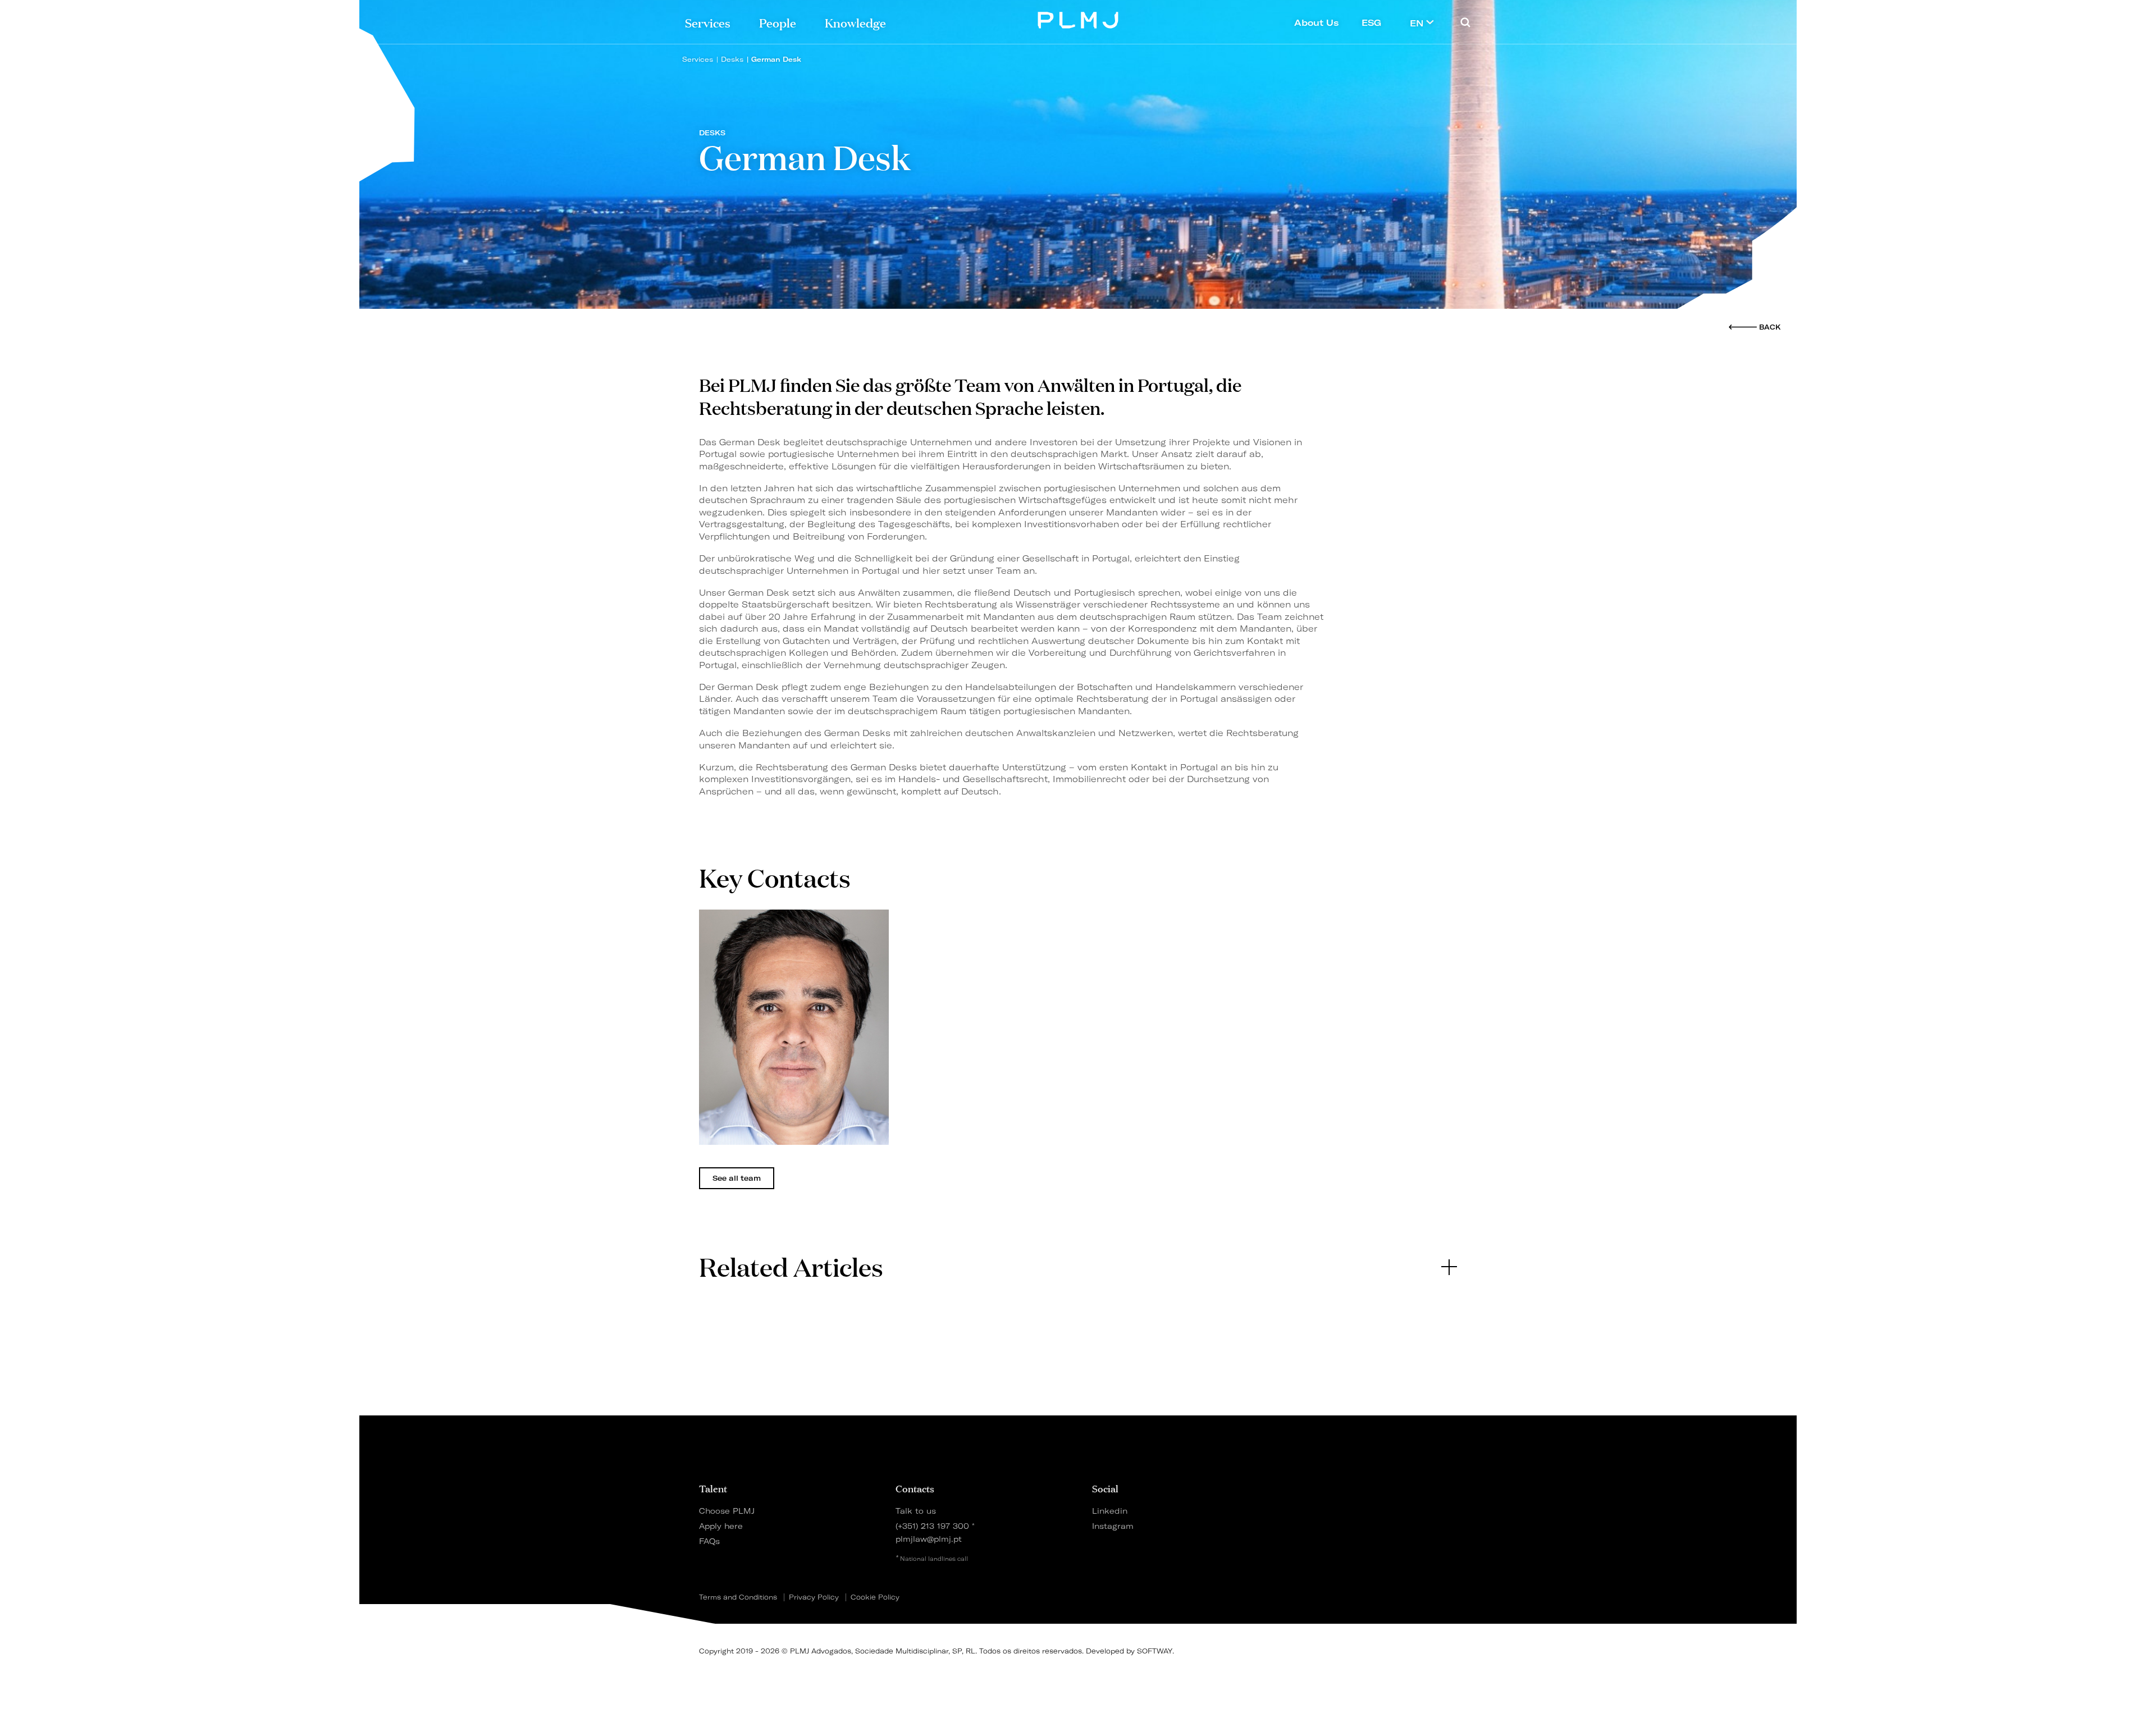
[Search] (1465, 22)
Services (708, 22)
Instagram (1113, 1526)
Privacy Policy (814, 1597)
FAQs (709, 1541)
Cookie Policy (875, 1597)
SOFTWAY (1155, 1651)
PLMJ (1078, 19)
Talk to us (916, 1511)
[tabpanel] (794, 1027)
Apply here (721, 1526)
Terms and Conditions (738, 1597)
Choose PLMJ (727, 1511)
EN (1418, 23)
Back (1770, 327)
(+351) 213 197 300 (932, 1526)
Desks (732, 59)
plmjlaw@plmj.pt (929, 1539)
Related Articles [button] (791, 1266)
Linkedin (1110, 1511)
